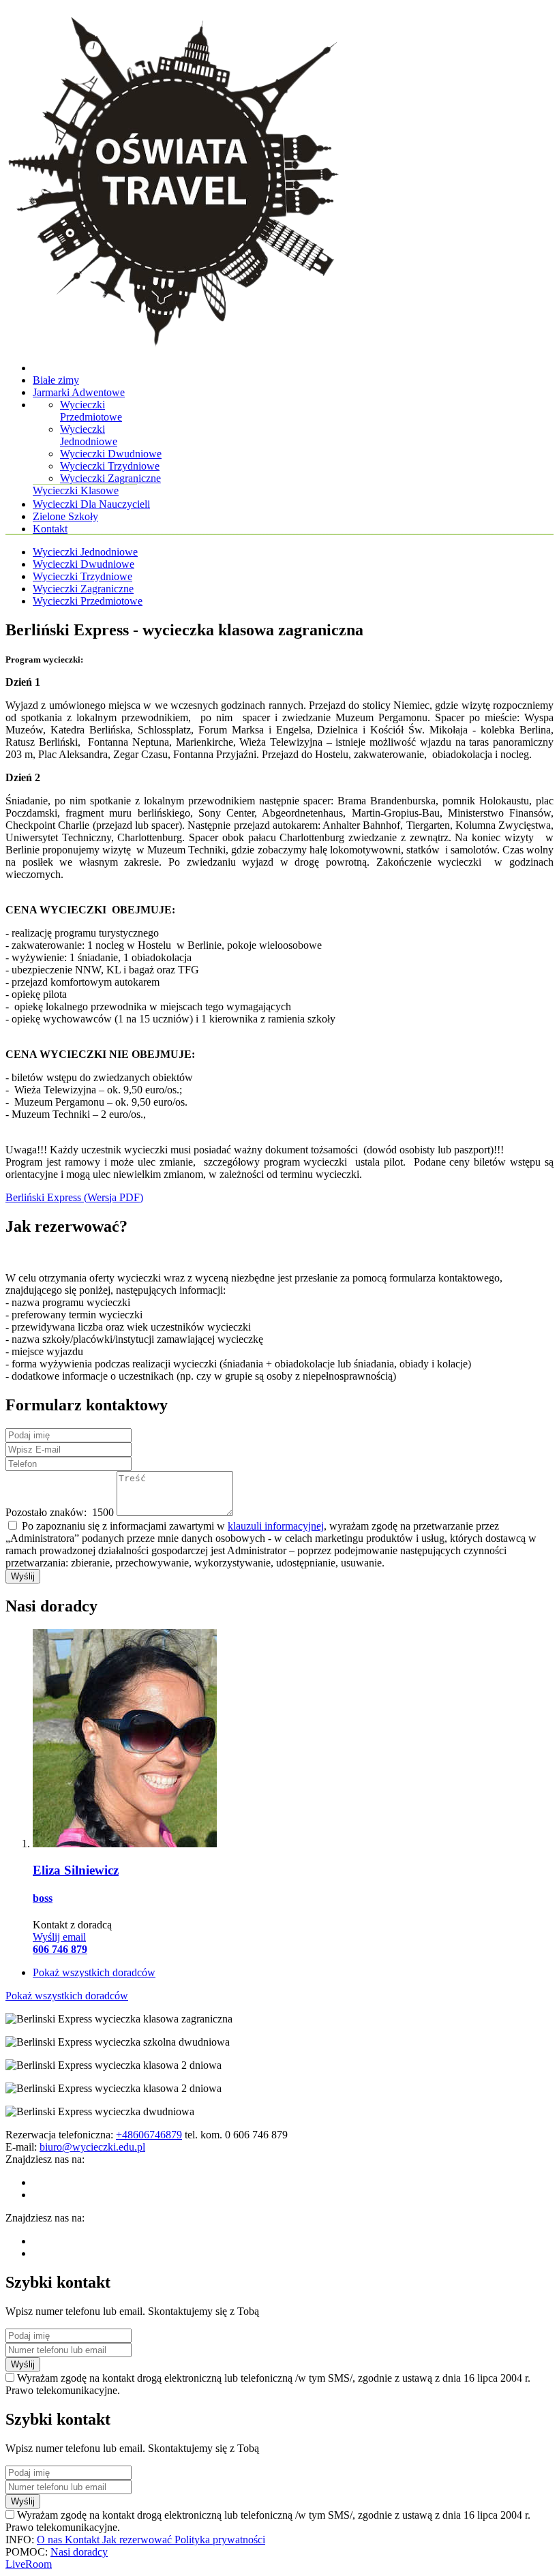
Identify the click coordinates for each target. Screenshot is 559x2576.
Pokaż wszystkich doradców (94, 1972)
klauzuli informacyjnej (276, 1526)
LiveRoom (29, 2564)
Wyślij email (59, 1937)
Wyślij (23, 1576)
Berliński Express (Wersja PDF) (74, 1197)
